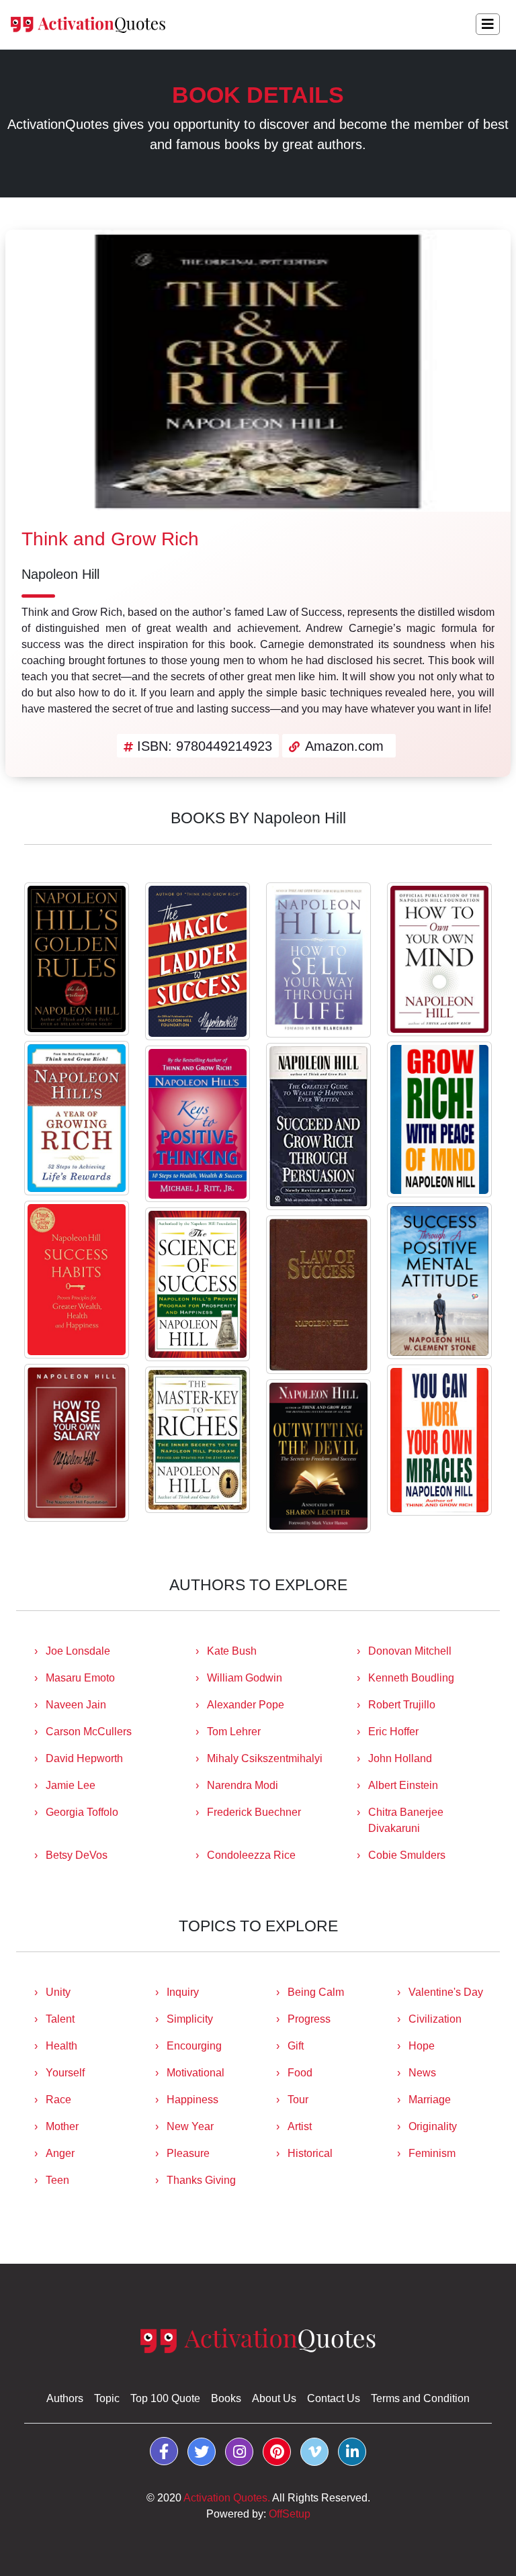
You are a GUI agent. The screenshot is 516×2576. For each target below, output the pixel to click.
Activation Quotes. (227, 2498)
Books (226, 2398)
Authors (65, 2398)
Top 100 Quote (165, 2398)
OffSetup (290, 2514)
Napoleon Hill (60, 574)
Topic (107, 2398)
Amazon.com (344, 746)
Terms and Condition (420, 2398)
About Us (274, 2398)
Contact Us (334, 2398)
